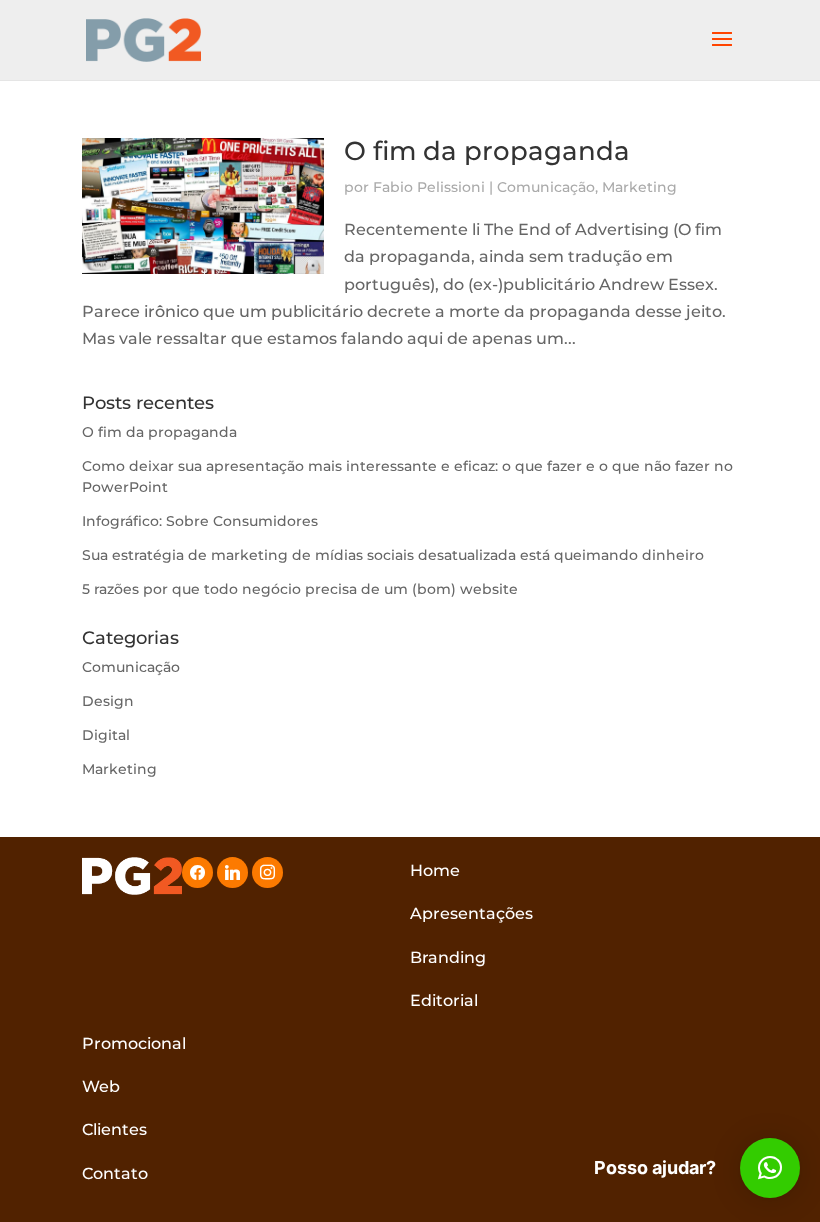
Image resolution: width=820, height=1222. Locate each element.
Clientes (114, 1129)
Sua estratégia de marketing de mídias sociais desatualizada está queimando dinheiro (393, 555)
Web (101, 1086)
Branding (448, 957)
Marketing (639, 187)
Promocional (134, 1043)
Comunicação (546, 187)
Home (435, 870)
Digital (106, 735)
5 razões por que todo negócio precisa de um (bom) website (300, 589)
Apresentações (471, 913)
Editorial (444, 1000)
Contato (115, 1173)
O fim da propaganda (487, 151)
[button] (770, 1168)
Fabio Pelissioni (429, 187)
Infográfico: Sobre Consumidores (200, 521)
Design (108, 701)
